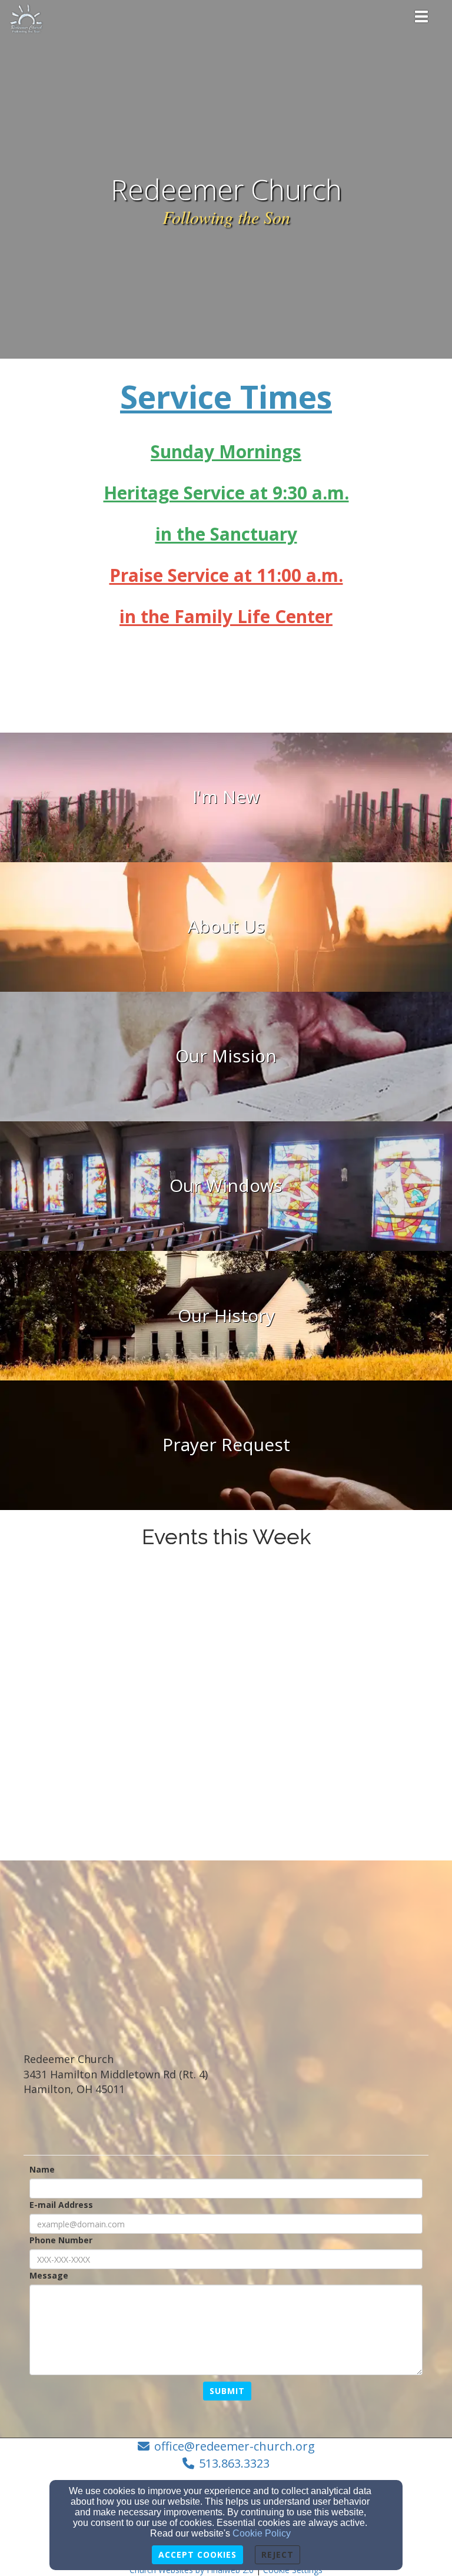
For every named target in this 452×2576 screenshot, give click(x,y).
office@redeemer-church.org (235, 2446)
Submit (227, 2391)
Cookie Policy (262, 2533)
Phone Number (61, 2240)
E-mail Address (61, 2205)
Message (49, 2275)
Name (42, 2169)
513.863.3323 (234, 2463)
